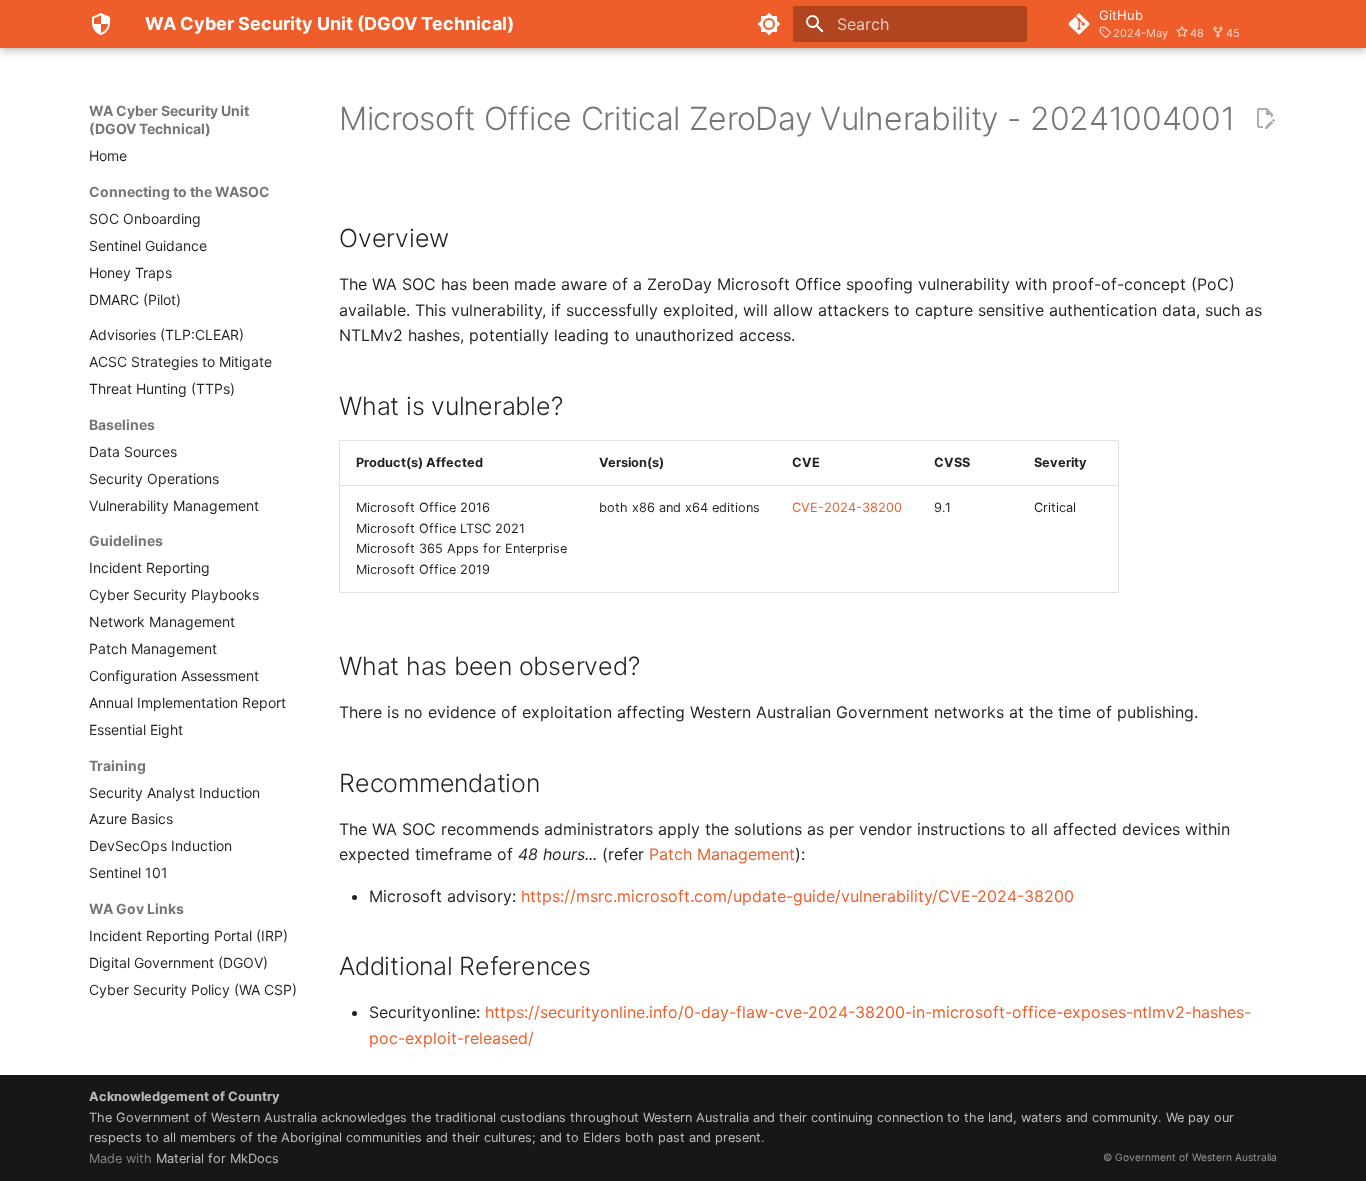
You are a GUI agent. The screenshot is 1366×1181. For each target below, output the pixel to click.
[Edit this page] (1265, 119)
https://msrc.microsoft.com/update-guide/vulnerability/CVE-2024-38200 (797, 896)
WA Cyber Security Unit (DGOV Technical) (169, 119)
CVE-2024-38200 (847, 507)
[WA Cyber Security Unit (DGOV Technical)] (101, 24)
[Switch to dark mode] (769, 24)
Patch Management (722, 854)
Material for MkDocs (217, 1158)
